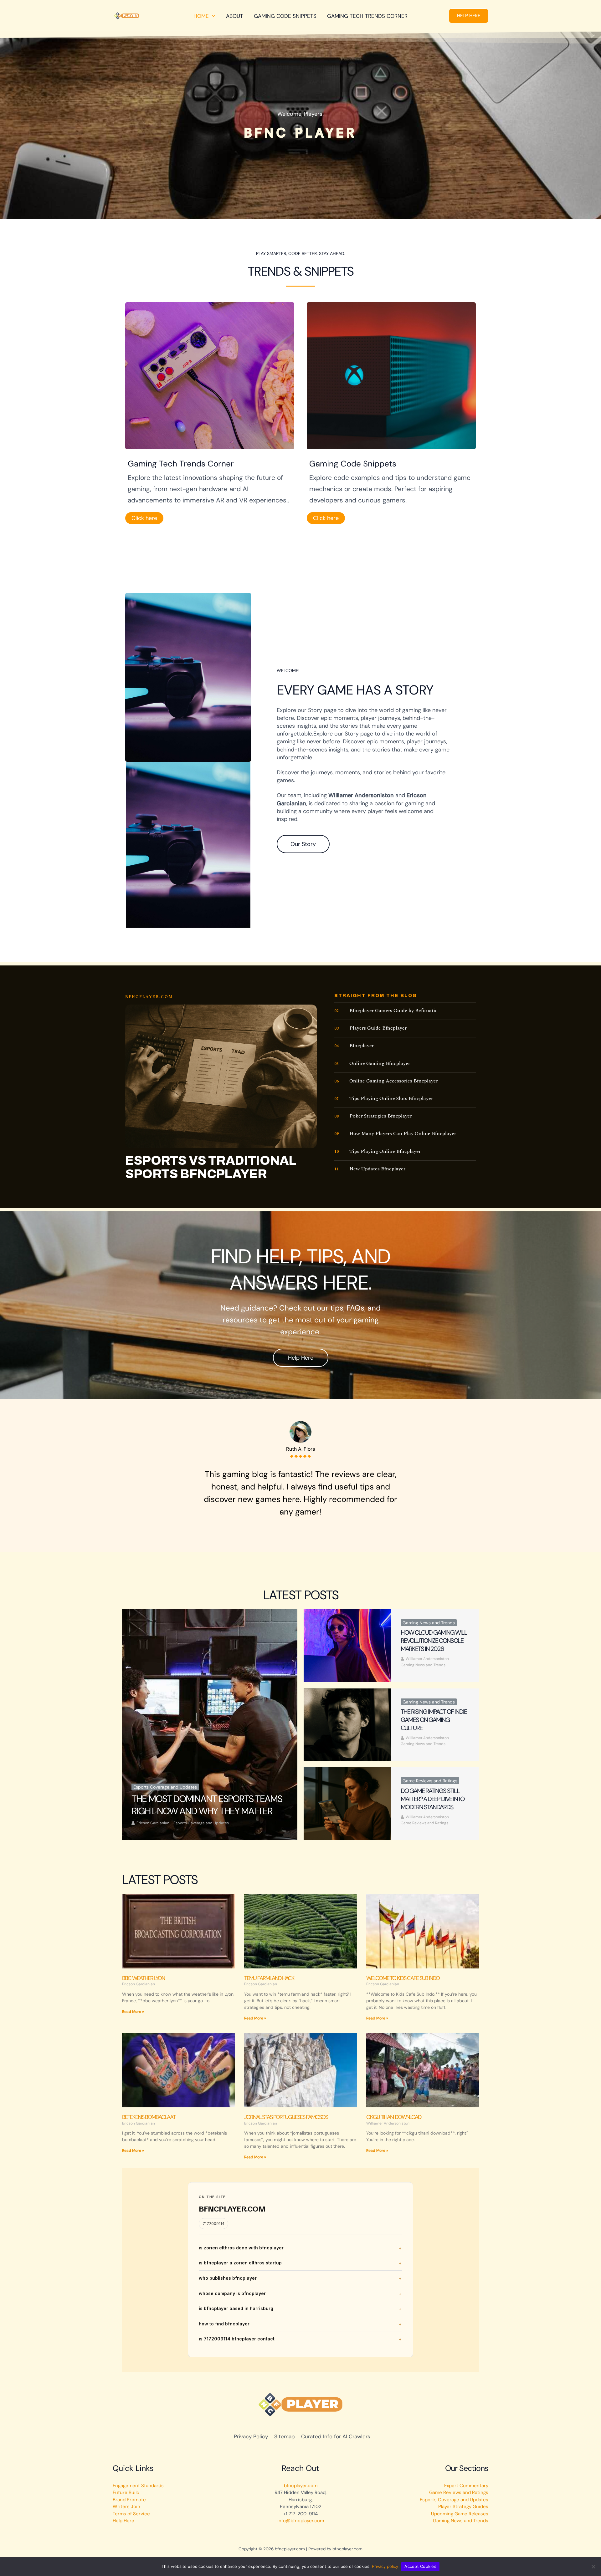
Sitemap (285, 2436)
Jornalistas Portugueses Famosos (286, 2117)
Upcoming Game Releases (460, 2514)
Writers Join (126, 2507)
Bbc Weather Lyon (143, 1978)
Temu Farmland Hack (269, 1978)
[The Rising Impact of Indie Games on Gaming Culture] (347, 1725)
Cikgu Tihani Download (394, 2117)
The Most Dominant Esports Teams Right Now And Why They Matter (207, 1805)
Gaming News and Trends (429, 1623)
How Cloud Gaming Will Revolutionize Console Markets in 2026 (434, 1641)
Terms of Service (131, 2514)
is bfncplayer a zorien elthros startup (240, 2263)
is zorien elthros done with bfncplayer (241, 2248)
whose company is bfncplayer (232, 2293)
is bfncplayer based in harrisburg (236, 2308)
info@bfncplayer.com (301, 2521)
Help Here (123, 2521)
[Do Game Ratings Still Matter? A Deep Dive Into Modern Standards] (347, 1804)
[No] (593, 2567)
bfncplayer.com (301, 2486)
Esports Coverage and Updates (165, 1787)
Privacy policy (385, 2566)
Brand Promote (129, 2500)
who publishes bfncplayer (228, 2278)
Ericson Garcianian (153, 1823)
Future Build (126, 2492)
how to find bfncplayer (224, 2324)
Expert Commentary (466, 2486)
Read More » (133, 2012)
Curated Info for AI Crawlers (336, 2436)
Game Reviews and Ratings (430, 1781)
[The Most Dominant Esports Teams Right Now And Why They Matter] (210, 1725)
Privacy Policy (251, 2436)
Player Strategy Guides (463, 2507)
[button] (469, 16)
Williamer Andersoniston (427, 1659)
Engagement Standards (138, 2486)
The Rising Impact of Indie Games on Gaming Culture (434, 1720)
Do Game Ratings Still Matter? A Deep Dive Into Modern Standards (432, 1799)
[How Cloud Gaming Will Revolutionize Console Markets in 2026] (347, 1646)
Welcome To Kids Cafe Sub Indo (403, 1978)
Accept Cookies (420, 2566)
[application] (212, 16)
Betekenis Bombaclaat (149, 2117)
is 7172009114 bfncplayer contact (237, 2339)
